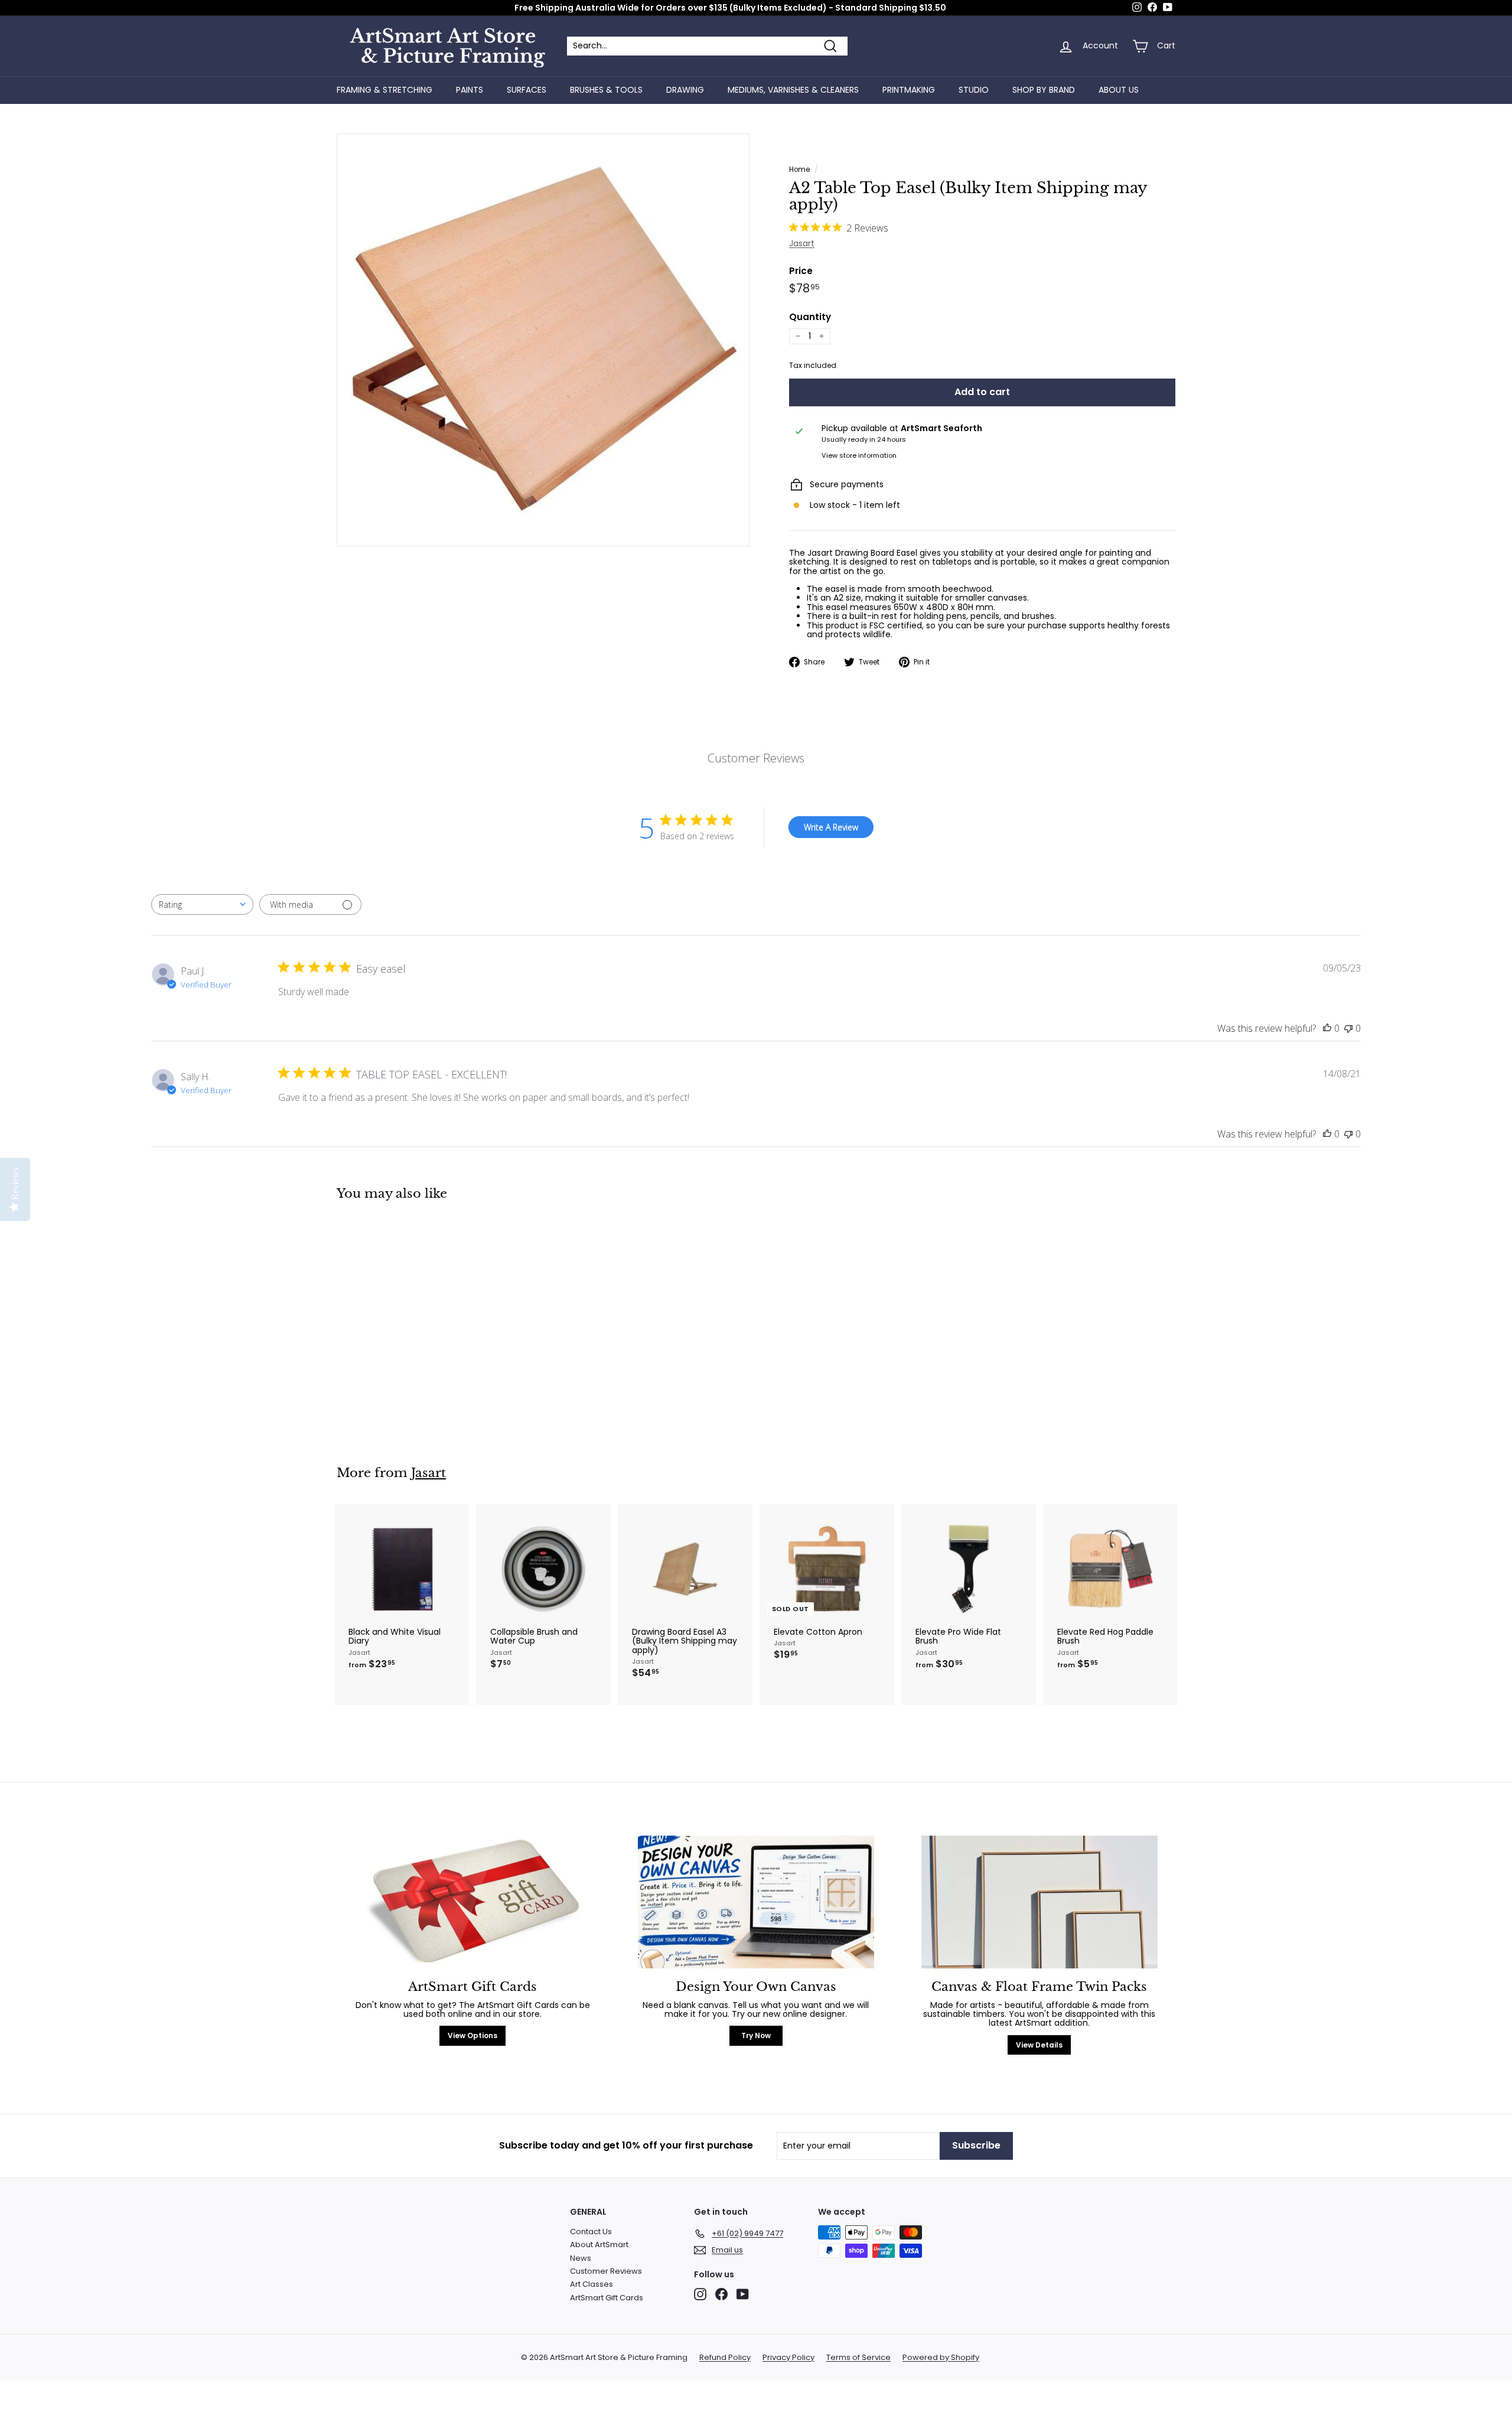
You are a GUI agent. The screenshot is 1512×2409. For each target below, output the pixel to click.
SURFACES (527, 90)
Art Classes (592, 2284)
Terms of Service (858, 2358)
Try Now (756, 2035)
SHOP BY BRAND (1044, 90)
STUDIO (974, 90)
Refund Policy (725, 2358)
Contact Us (591, 2232)
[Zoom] (543, 340)
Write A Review (831, 827)
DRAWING (685, 90)
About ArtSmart (599, 2245)
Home (799, 169)
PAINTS (470, 90)
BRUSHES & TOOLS (606, 90)
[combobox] (202, 904)
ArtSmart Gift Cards (607, 2298)
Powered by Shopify (941, 2358)
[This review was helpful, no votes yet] (1327, 1028)
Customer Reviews (606, 2271)
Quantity (810, 317)
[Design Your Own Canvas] (756, 1902)
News (581, 2258)
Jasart (802, 243)
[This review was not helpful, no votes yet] (1348, 1028)
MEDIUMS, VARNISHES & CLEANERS (793, 90)
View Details (1039, 2045)
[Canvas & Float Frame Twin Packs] (1039, 1902)
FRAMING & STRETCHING (384, 90)
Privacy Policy (788, 2358)
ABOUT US (1119, 90)
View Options (472, 2035)
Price (801, 271)
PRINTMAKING (909, 90)
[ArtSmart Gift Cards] (472, 1902)
